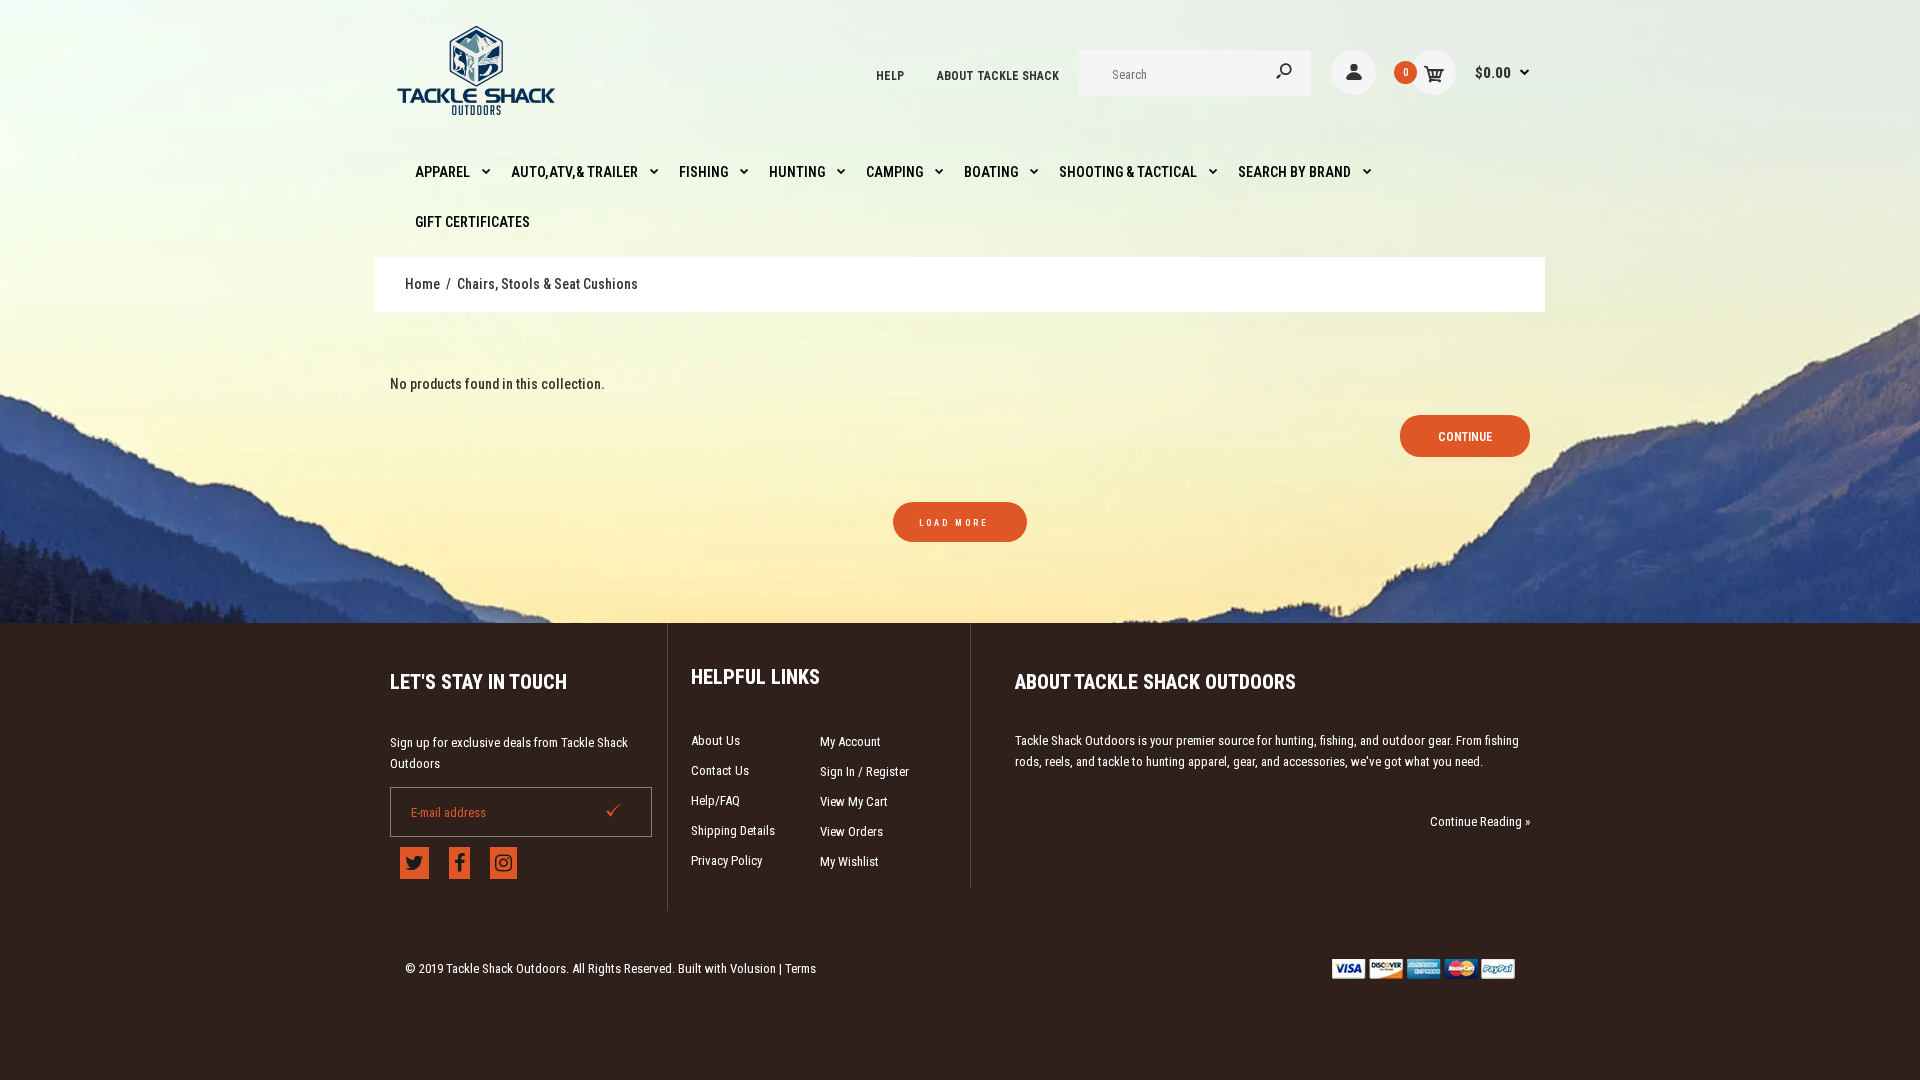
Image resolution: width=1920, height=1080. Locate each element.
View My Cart (854, 801)
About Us (715, 740)
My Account (850, 741)
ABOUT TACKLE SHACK (998, 76)
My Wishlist (849, 861)
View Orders (851, 831)
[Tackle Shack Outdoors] (477, 120)
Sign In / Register (864, 771)
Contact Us (720, 770)
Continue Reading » (1480, 821)
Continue (1465, 437)
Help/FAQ (715, 800)
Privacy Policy (726, 860)
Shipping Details (733, 830)
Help (890, 76)
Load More (954, 523)
